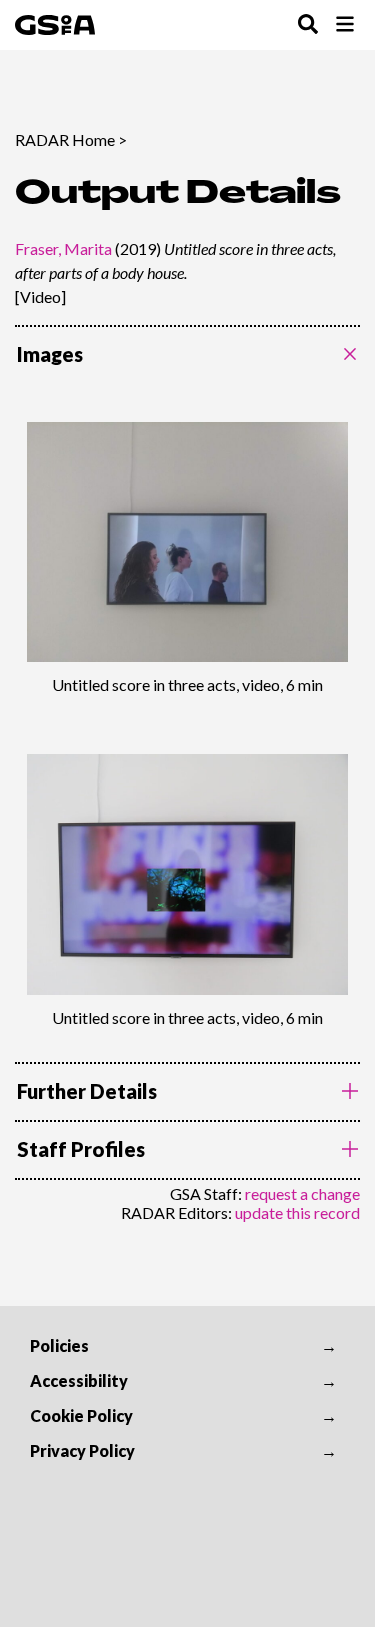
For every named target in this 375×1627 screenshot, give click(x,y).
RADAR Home (65, 139)
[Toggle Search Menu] (308, 25)
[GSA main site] (55, 25)
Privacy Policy (82, 1450)
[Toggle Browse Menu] (345, 25)
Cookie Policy (81, 1415)
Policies (59, 1345)
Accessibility (79, 1380)
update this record (297, 1212)
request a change (302, 1193)
